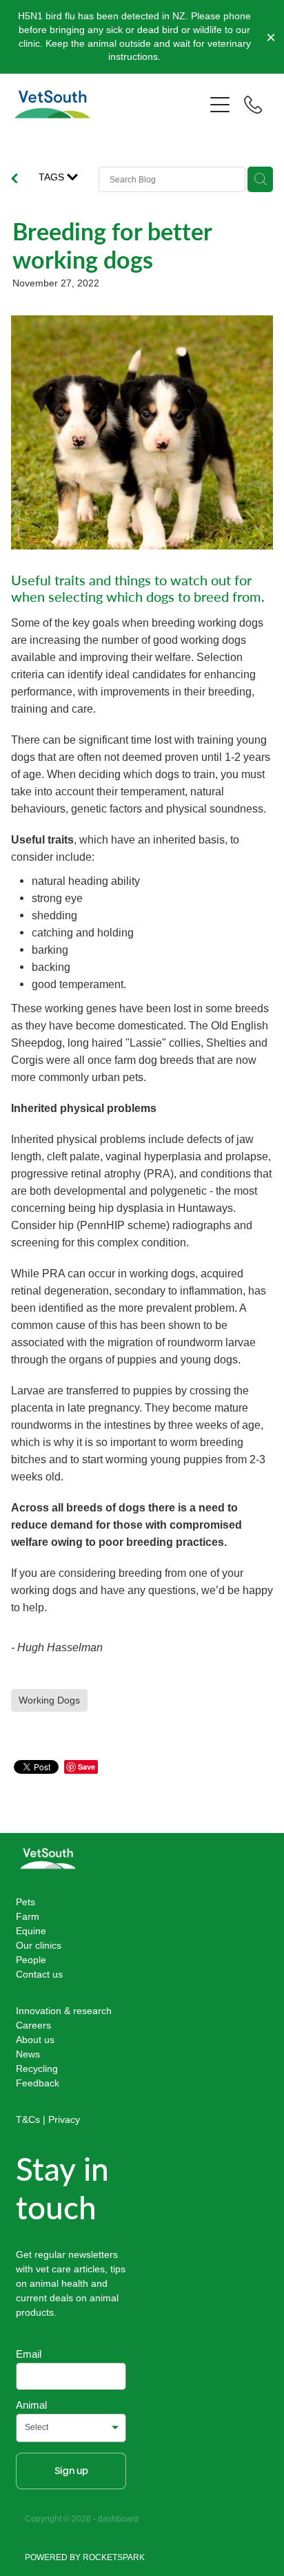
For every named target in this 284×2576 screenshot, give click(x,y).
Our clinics (39, 1945)
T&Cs (28, 2119)
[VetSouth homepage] (109, 104)
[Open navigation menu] (220, 105)
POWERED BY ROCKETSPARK (85, 2557)
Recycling (37, 2069)
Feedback (38, 2083)
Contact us (39, 1974)
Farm (28, 1916)
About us (35, 2040)
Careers (33, 2025)
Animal (31, 2405)
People (31, 1960)
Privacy (64, 2119)
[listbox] (71, 2428)
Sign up (71, 2471)
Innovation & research (64, 2011)
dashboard (118, 2519)
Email (29, 2354)
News (28, 2054)
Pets (26, 1902)
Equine (31, 1931)
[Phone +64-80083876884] (253, 105)
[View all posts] (14, 180)
